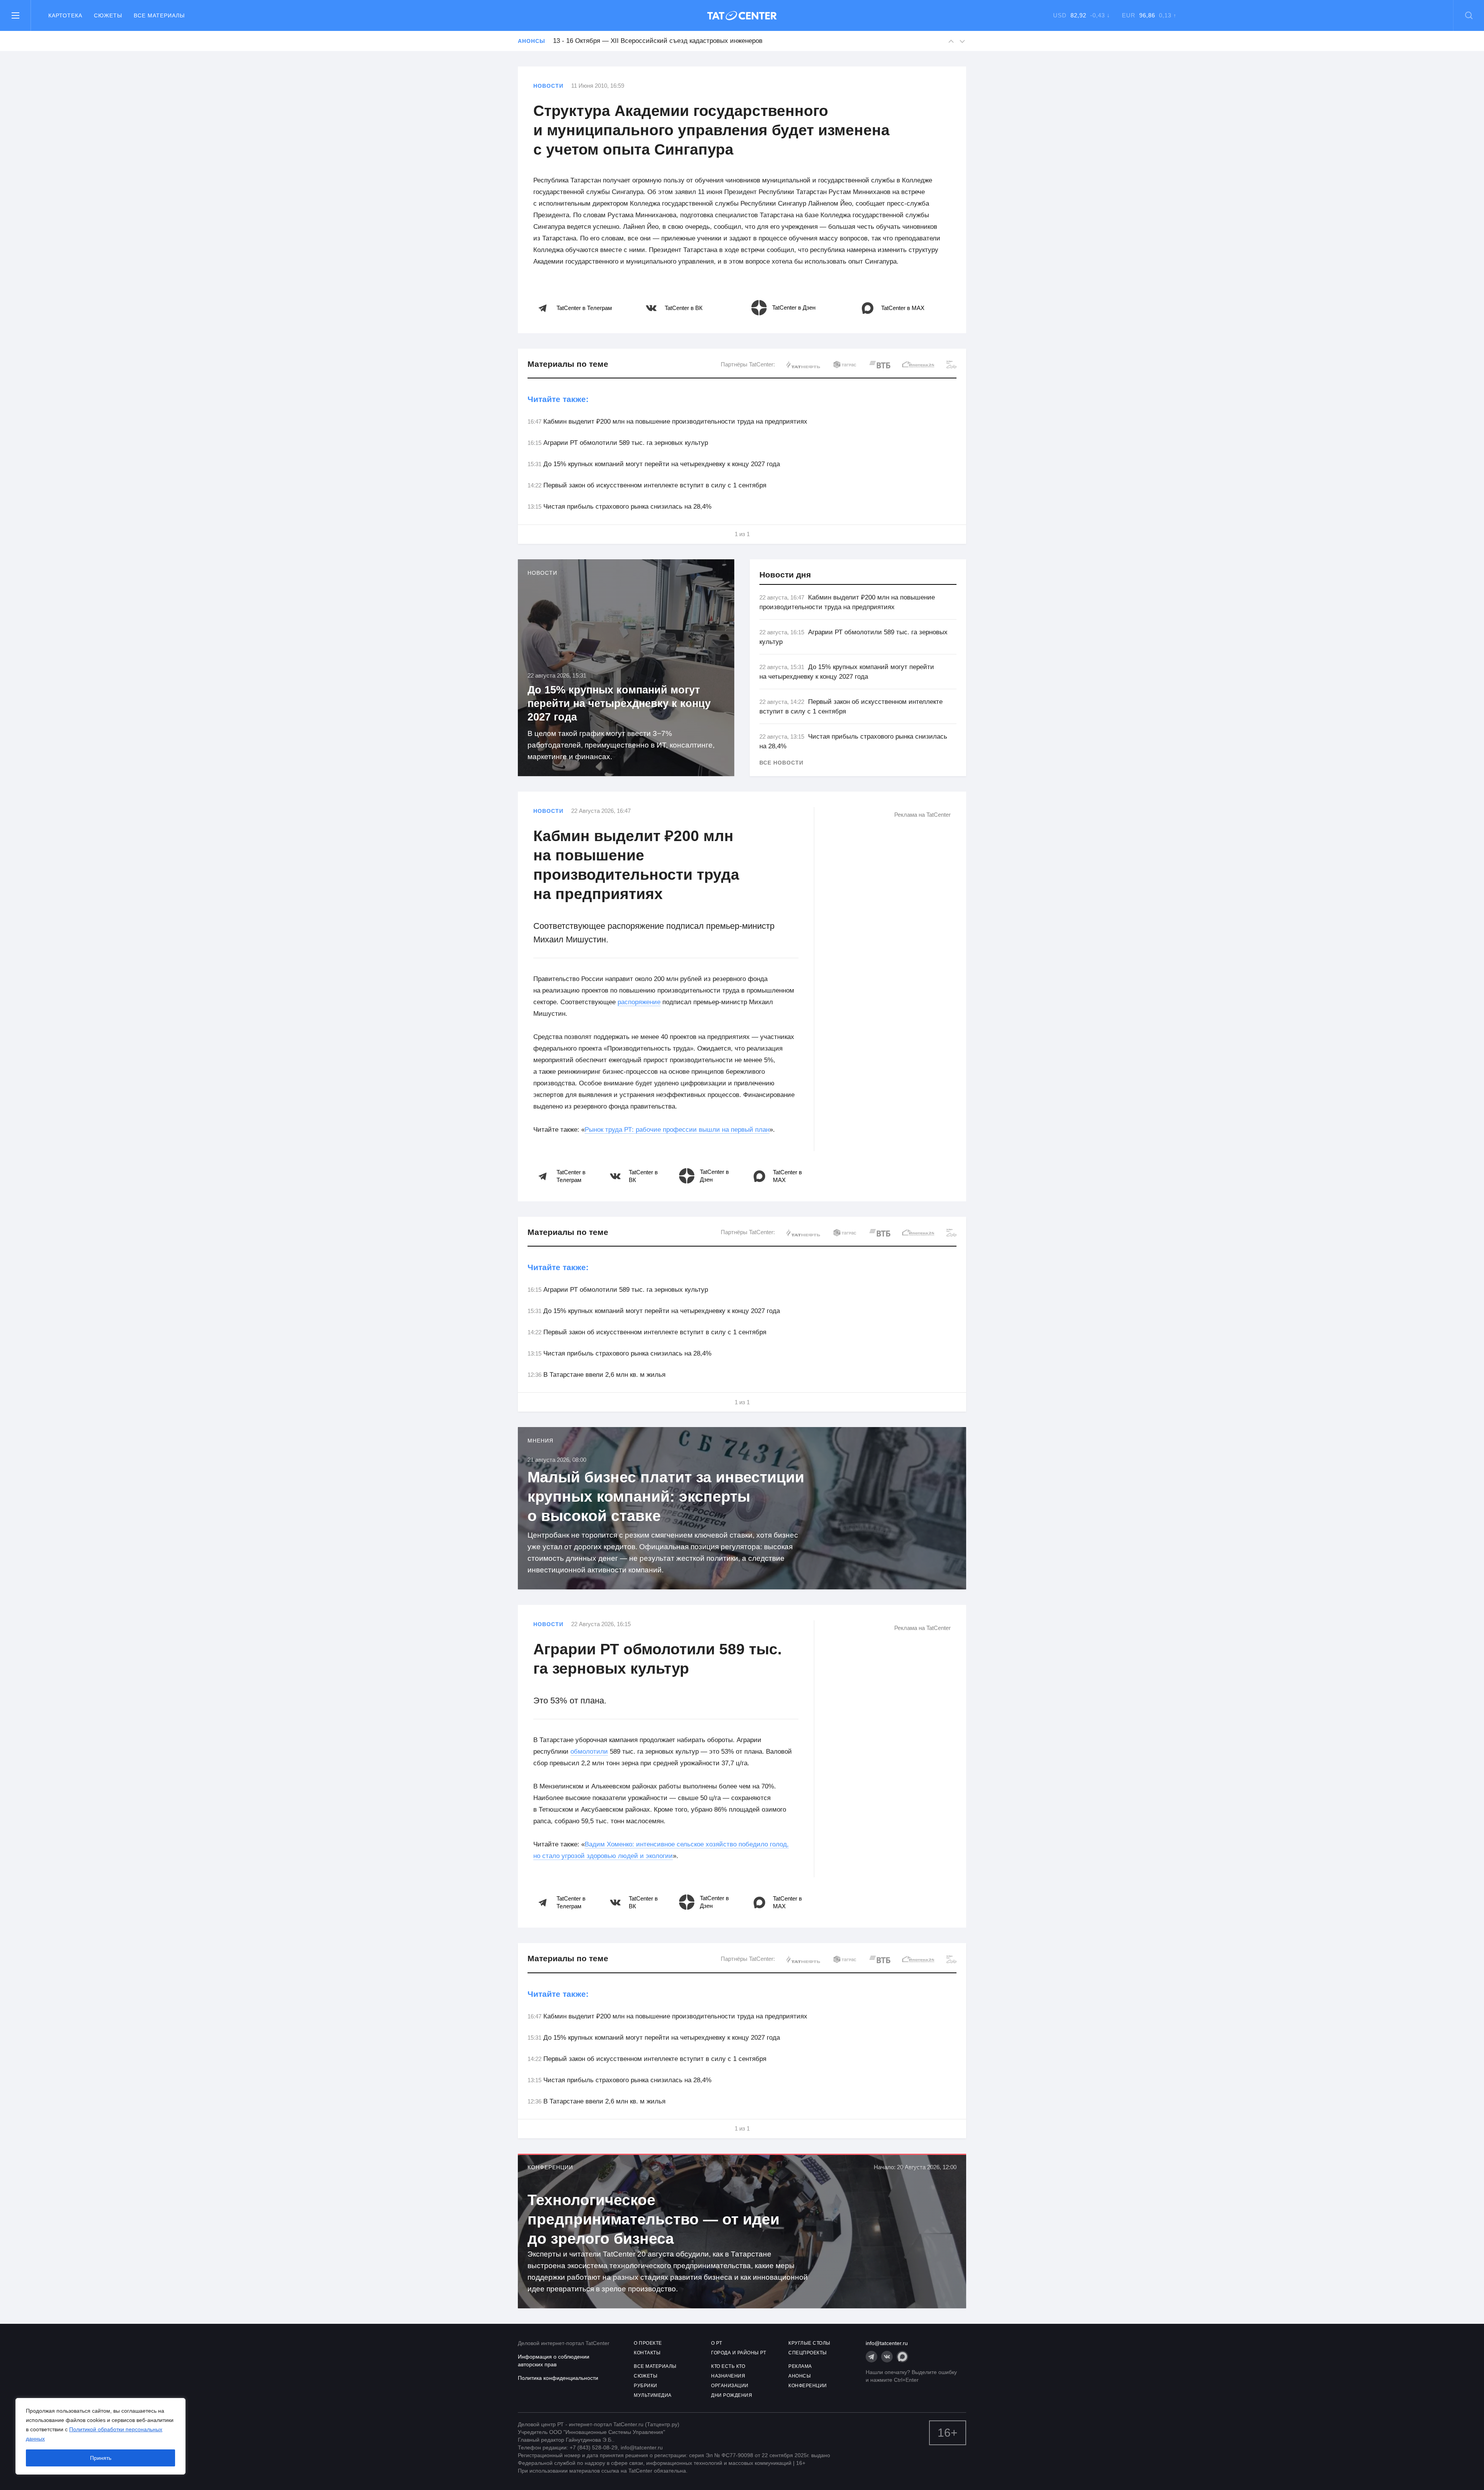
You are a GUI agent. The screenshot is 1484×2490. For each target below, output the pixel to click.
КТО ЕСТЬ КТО (728, 2366)
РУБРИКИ (646, 2386)
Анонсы (531, 41)
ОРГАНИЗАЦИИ (730, 2386)
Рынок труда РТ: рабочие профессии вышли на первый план (677, 1130)
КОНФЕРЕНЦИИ (808, 2386)
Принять (101, 2458)
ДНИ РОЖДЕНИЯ (732, 2395)
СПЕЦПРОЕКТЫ (808, 2353)
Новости (548, 86)
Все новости (781, 763)
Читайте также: (558, 399)
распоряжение (639, 1002)
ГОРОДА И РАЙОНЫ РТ (739, 2353)
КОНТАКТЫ (647, 2353)
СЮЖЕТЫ (646, 2376)
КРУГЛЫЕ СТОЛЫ (809, 2343)
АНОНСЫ (800, 2376)
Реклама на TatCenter (922, 815)
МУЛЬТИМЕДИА (653, 2395)
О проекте (648, 2343)
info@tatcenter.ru (887, 2343)
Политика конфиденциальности (558, 2378)
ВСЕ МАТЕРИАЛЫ (655, 2366)
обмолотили (589, 1752)
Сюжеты (108, 15)
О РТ (716, 2343)
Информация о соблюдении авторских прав (554, 2361)
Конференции (550, 2167)
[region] (100, 2436)
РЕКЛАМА (800, 2366)
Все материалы (159, 15)
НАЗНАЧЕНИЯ (728, 2376)
